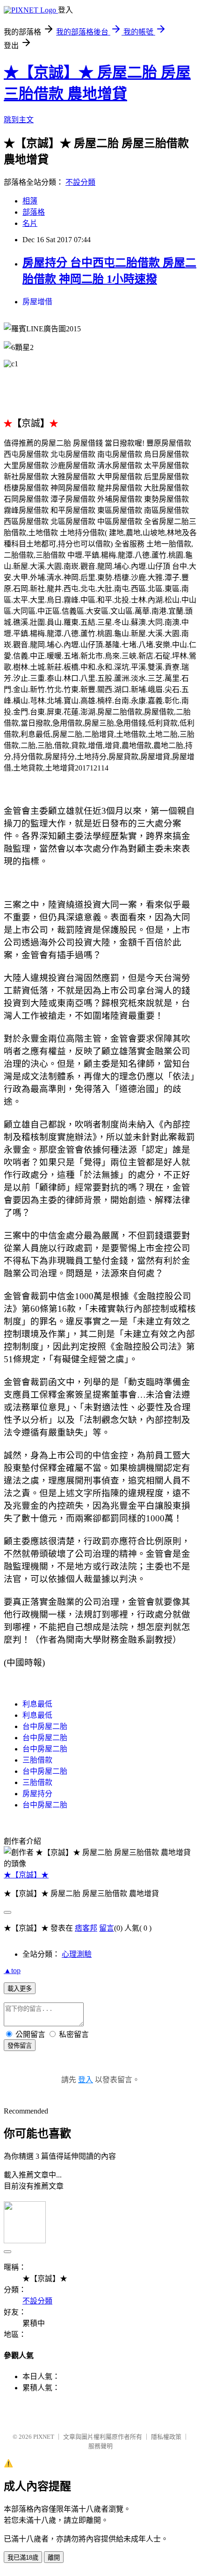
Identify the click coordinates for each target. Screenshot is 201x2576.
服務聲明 (100, 2446)
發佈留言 (20, 2046)
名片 (30, 223)
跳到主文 (19, 120)
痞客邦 (86, 1928)
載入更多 (20, 1989)
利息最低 (37, 1704)
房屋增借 (37, 302)
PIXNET (44, 2437)
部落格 (34, 212)
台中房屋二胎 (45, 1726)
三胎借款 (37, 1760)
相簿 (30, 201)
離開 (54, 2558)
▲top (12, 1970)
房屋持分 (37, 1794)
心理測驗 (77, 1954)
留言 (107, 1928)
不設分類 (80, 182)
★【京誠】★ (26, 1875)
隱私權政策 (166, 2437)
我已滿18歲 (23, 2558)
